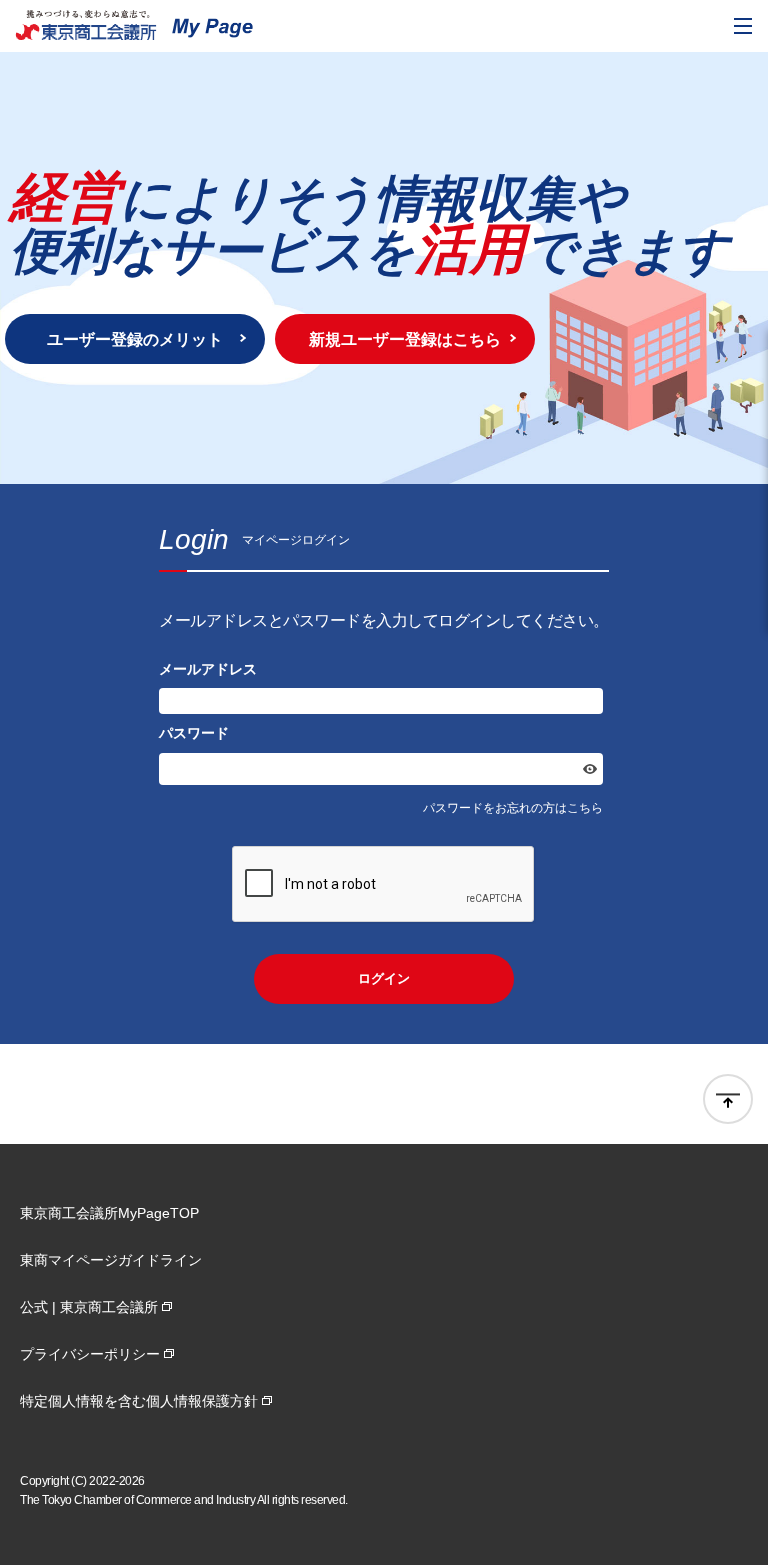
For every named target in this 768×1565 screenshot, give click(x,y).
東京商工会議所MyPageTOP (109, 1213)
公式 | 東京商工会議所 (89, 1307)
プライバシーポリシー (90, 1354)
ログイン (384, 978)
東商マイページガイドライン (111, 1260)
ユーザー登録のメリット (135, 339)
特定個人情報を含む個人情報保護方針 (139, 1401)
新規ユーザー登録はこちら (405, 339)
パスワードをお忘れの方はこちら (513, 808)
